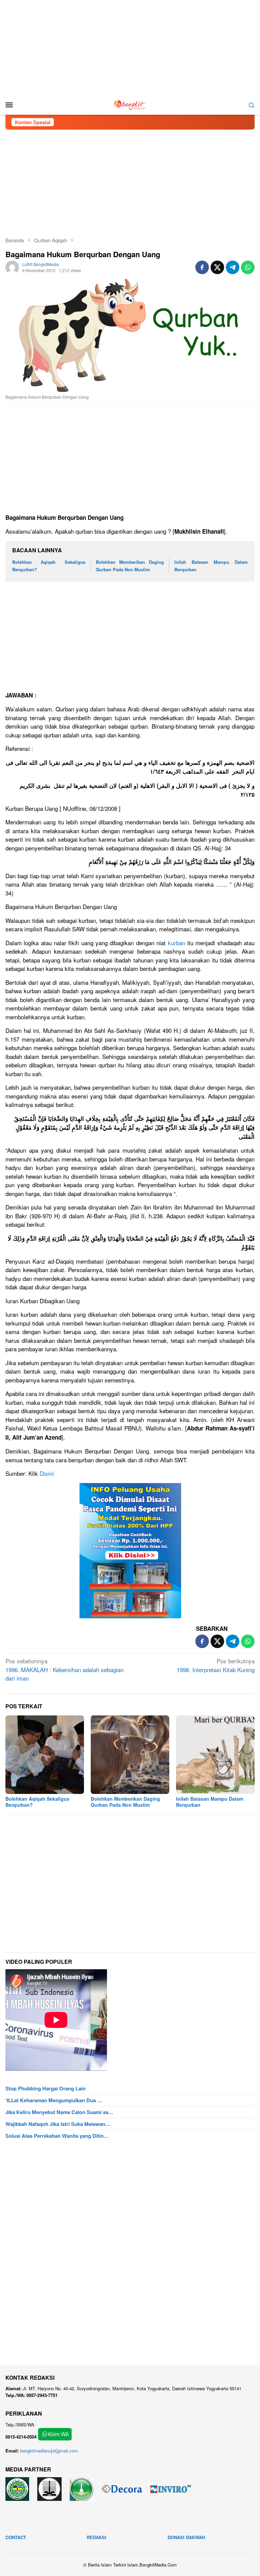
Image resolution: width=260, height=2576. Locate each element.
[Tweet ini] (217, 267)
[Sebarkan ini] (202, 267)
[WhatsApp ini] (248, 267)
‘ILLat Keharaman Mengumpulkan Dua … (54, 2100)
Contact (16, 2537)
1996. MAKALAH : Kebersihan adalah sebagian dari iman (64, 1669)
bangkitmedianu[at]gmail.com (49, 2451)
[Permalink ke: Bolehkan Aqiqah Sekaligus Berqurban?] (45, 1755)
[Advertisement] (130, 47)
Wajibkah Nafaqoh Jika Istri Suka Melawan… (58, 2124)
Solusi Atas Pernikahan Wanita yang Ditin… (57, 2136)
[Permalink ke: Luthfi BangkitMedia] (12, 267)
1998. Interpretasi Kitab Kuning (216, 1665)
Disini (47, 1473)
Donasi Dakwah (186, 2537)
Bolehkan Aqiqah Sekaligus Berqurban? (37, 1802)
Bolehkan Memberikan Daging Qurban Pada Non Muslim (125, 1802)
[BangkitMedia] (130, 104)
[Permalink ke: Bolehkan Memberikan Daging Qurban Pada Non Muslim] (130, 1755)
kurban (177, 943)
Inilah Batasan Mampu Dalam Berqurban (210, 1802)
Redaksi (96, 2537)
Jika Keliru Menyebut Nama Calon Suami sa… (59, 2112)
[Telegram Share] (233, 267)
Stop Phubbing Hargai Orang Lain (46, 2088)
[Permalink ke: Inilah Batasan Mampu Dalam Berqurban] (215, 1755)
